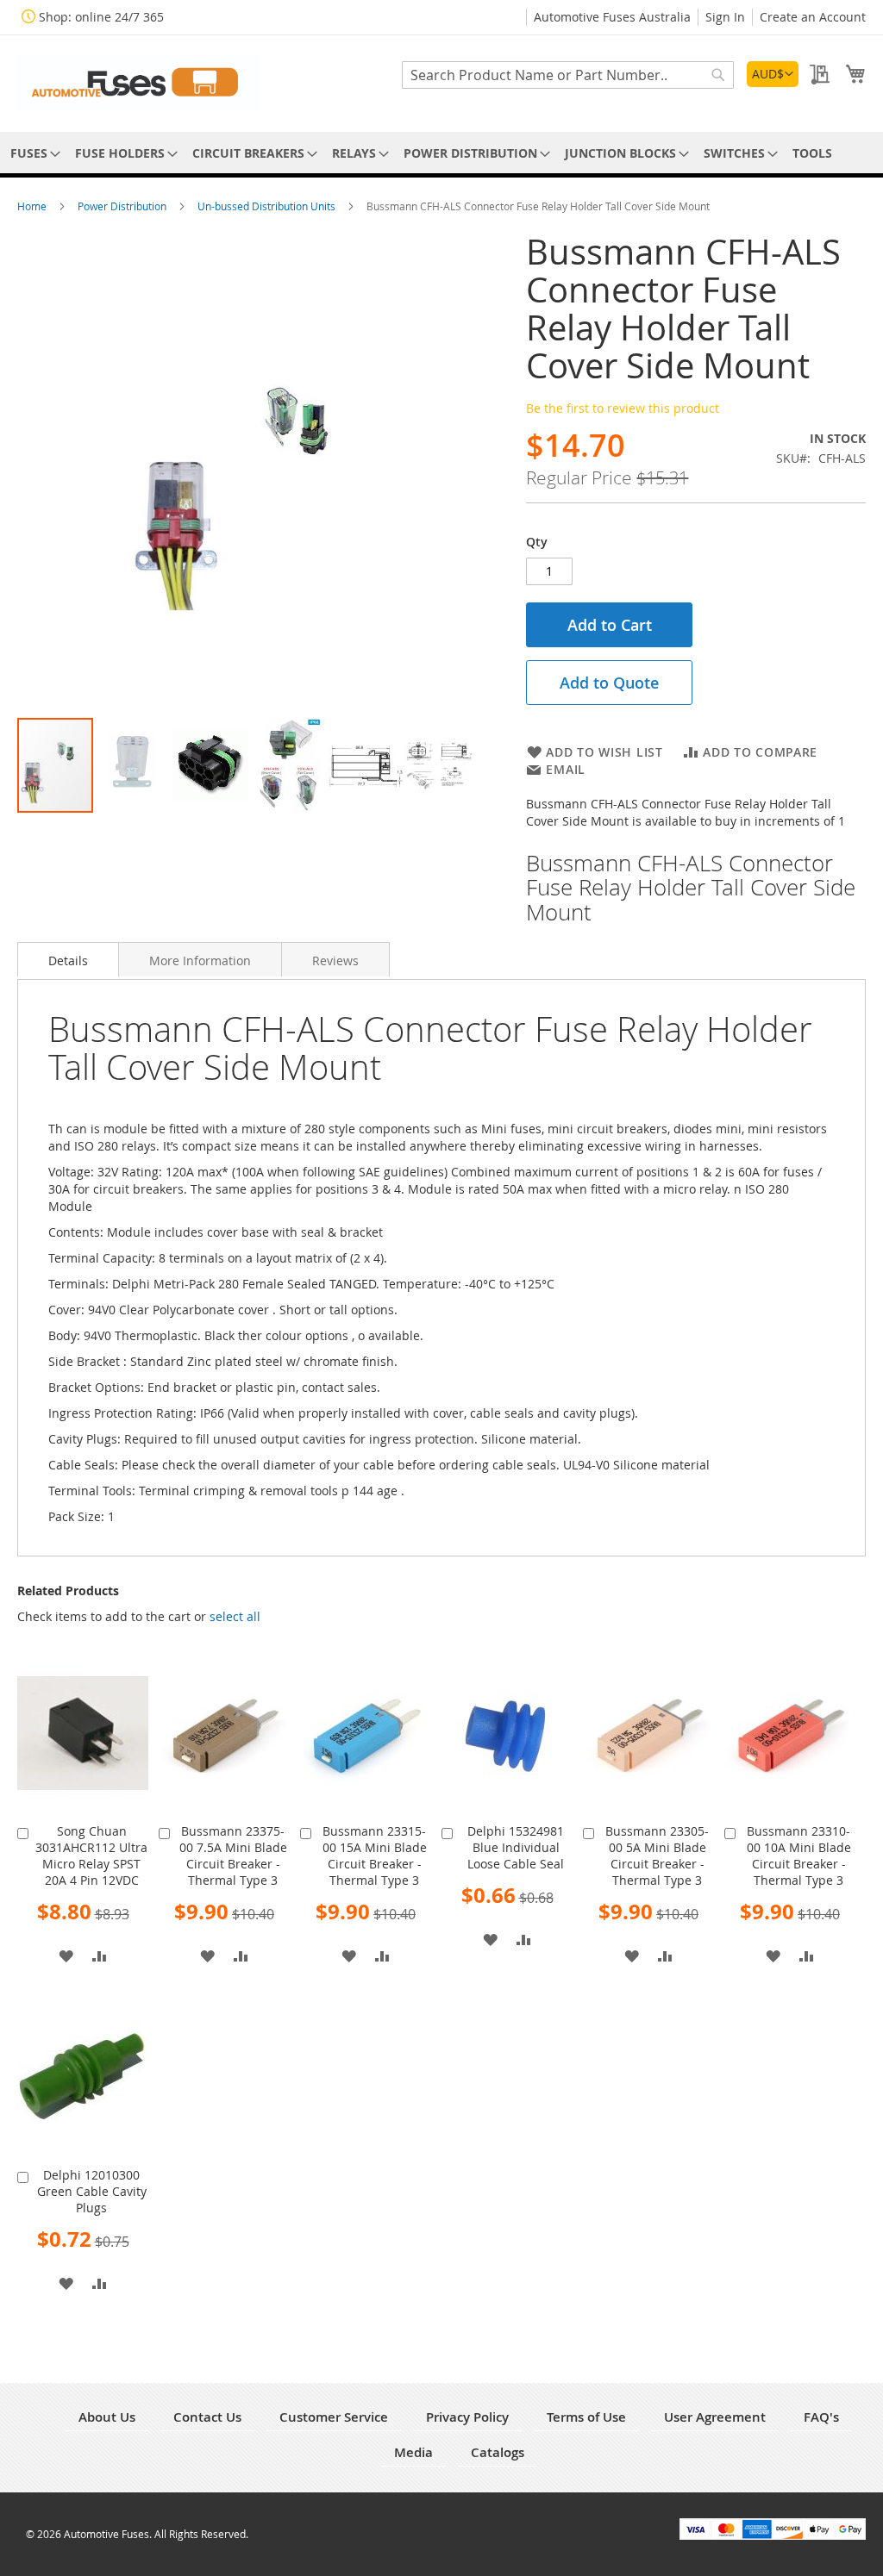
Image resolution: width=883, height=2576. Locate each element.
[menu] (441, 153)
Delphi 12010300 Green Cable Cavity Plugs (92, 2191)
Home (33, 206)
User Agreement (715, 2417)
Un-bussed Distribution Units (268, 206)
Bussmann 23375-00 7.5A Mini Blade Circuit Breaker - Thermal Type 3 (233, 1856)
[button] (773, 74)
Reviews (335, 961)
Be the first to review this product (623, 408)
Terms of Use (586, 2417)
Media (413, 2452)
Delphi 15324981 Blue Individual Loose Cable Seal (516, 1847)
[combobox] (568, 75)
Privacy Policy (467, 2417)
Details (68, 961)
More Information (200, 961)
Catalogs (498, 2452)
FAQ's (821, 2417)
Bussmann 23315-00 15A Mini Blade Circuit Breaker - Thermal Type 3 (375, 1856)
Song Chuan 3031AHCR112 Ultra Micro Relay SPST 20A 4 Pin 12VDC (91, 1856)
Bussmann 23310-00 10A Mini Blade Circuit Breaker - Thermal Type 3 (799, 1856)
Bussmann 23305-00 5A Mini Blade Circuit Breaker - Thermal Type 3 (657, 1856)
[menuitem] (32, 153)
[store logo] (138, 82)
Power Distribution (123, 206)
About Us (107, 2417)
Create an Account (813, 17)
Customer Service (334, 2417)
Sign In (725, 17)
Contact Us (207, 2417)
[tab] (68, 959)
